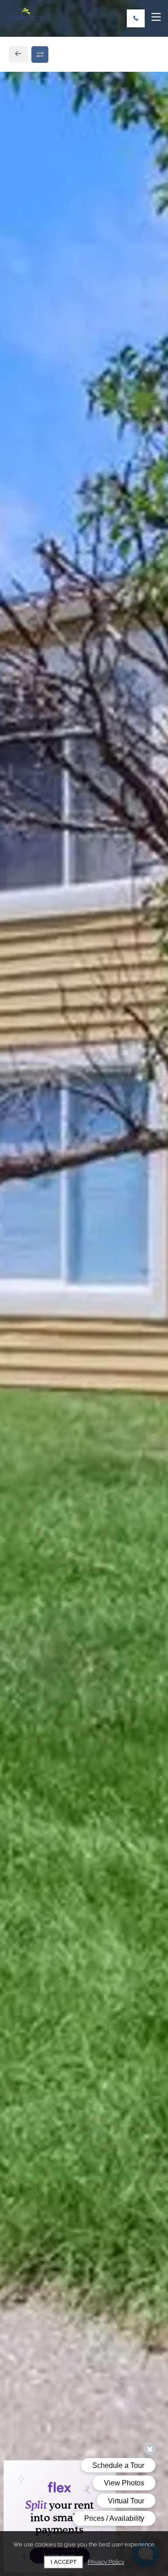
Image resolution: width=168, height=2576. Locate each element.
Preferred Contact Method (68, 892)
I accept (64, 2562)
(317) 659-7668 (43, 671)
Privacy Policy (106, 2562)
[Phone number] (136, 18)
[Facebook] (21, 692)
